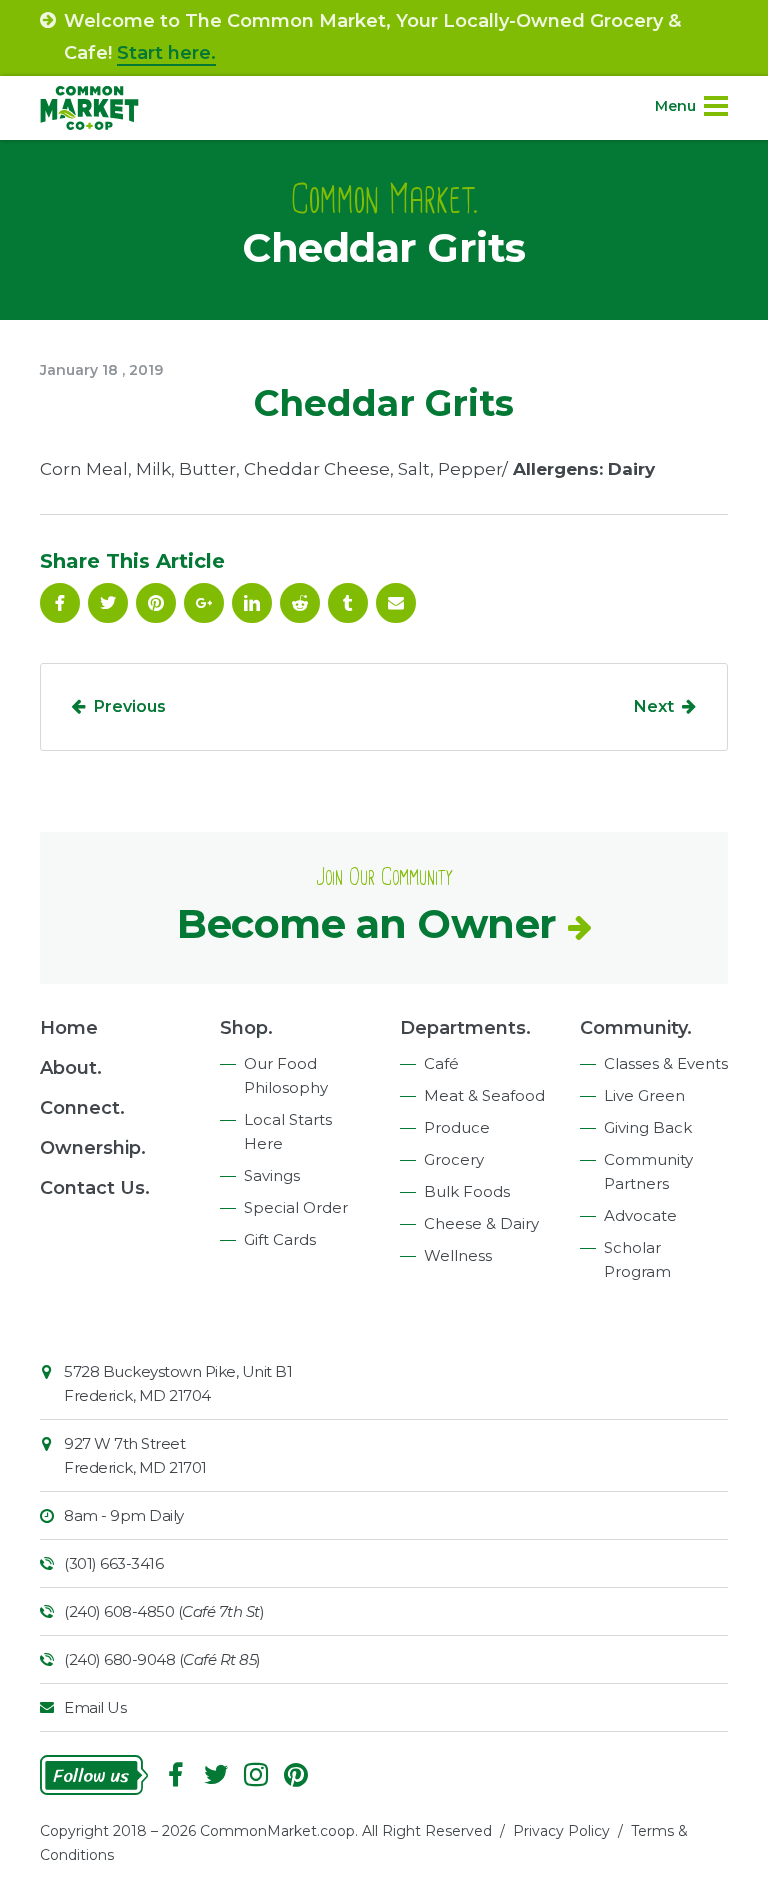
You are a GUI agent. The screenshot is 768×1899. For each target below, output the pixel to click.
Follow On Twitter (108, 603)
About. (71, 1068)
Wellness (458, 1255)
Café (441, 1063)
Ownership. (93, 1148)
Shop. (246, 1028)
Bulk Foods (467, 1191)
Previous (130, 706)
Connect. (82, 1108)
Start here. (166, 53)
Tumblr (348, 603)
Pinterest (156, 603)
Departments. (465, 1028)
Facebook (60, 603)
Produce (457, 1127)
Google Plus (204, 603)
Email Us (95, 1707)
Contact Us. (95, 1188)
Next (654, 706)
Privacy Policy (561, 1831)
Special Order (296, 1207)
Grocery (454, 1159)
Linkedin (252, 603)
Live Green (644, 1095)
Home (69, 1028)
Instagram (256, 1775)
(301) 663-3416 (113, 1563)
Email (396, 603)
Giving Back (648, 1127)
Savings (272, 1175)
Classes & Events (666, 1063)
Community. (636, 1028)
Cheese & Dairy (481, 1223)
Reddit (300, 603)
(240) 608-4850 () (164, 1611)
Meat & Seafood (484, 1095)
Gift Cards (280, 1239)
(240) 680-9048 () (162, 1659)
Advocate (640, 1215)
